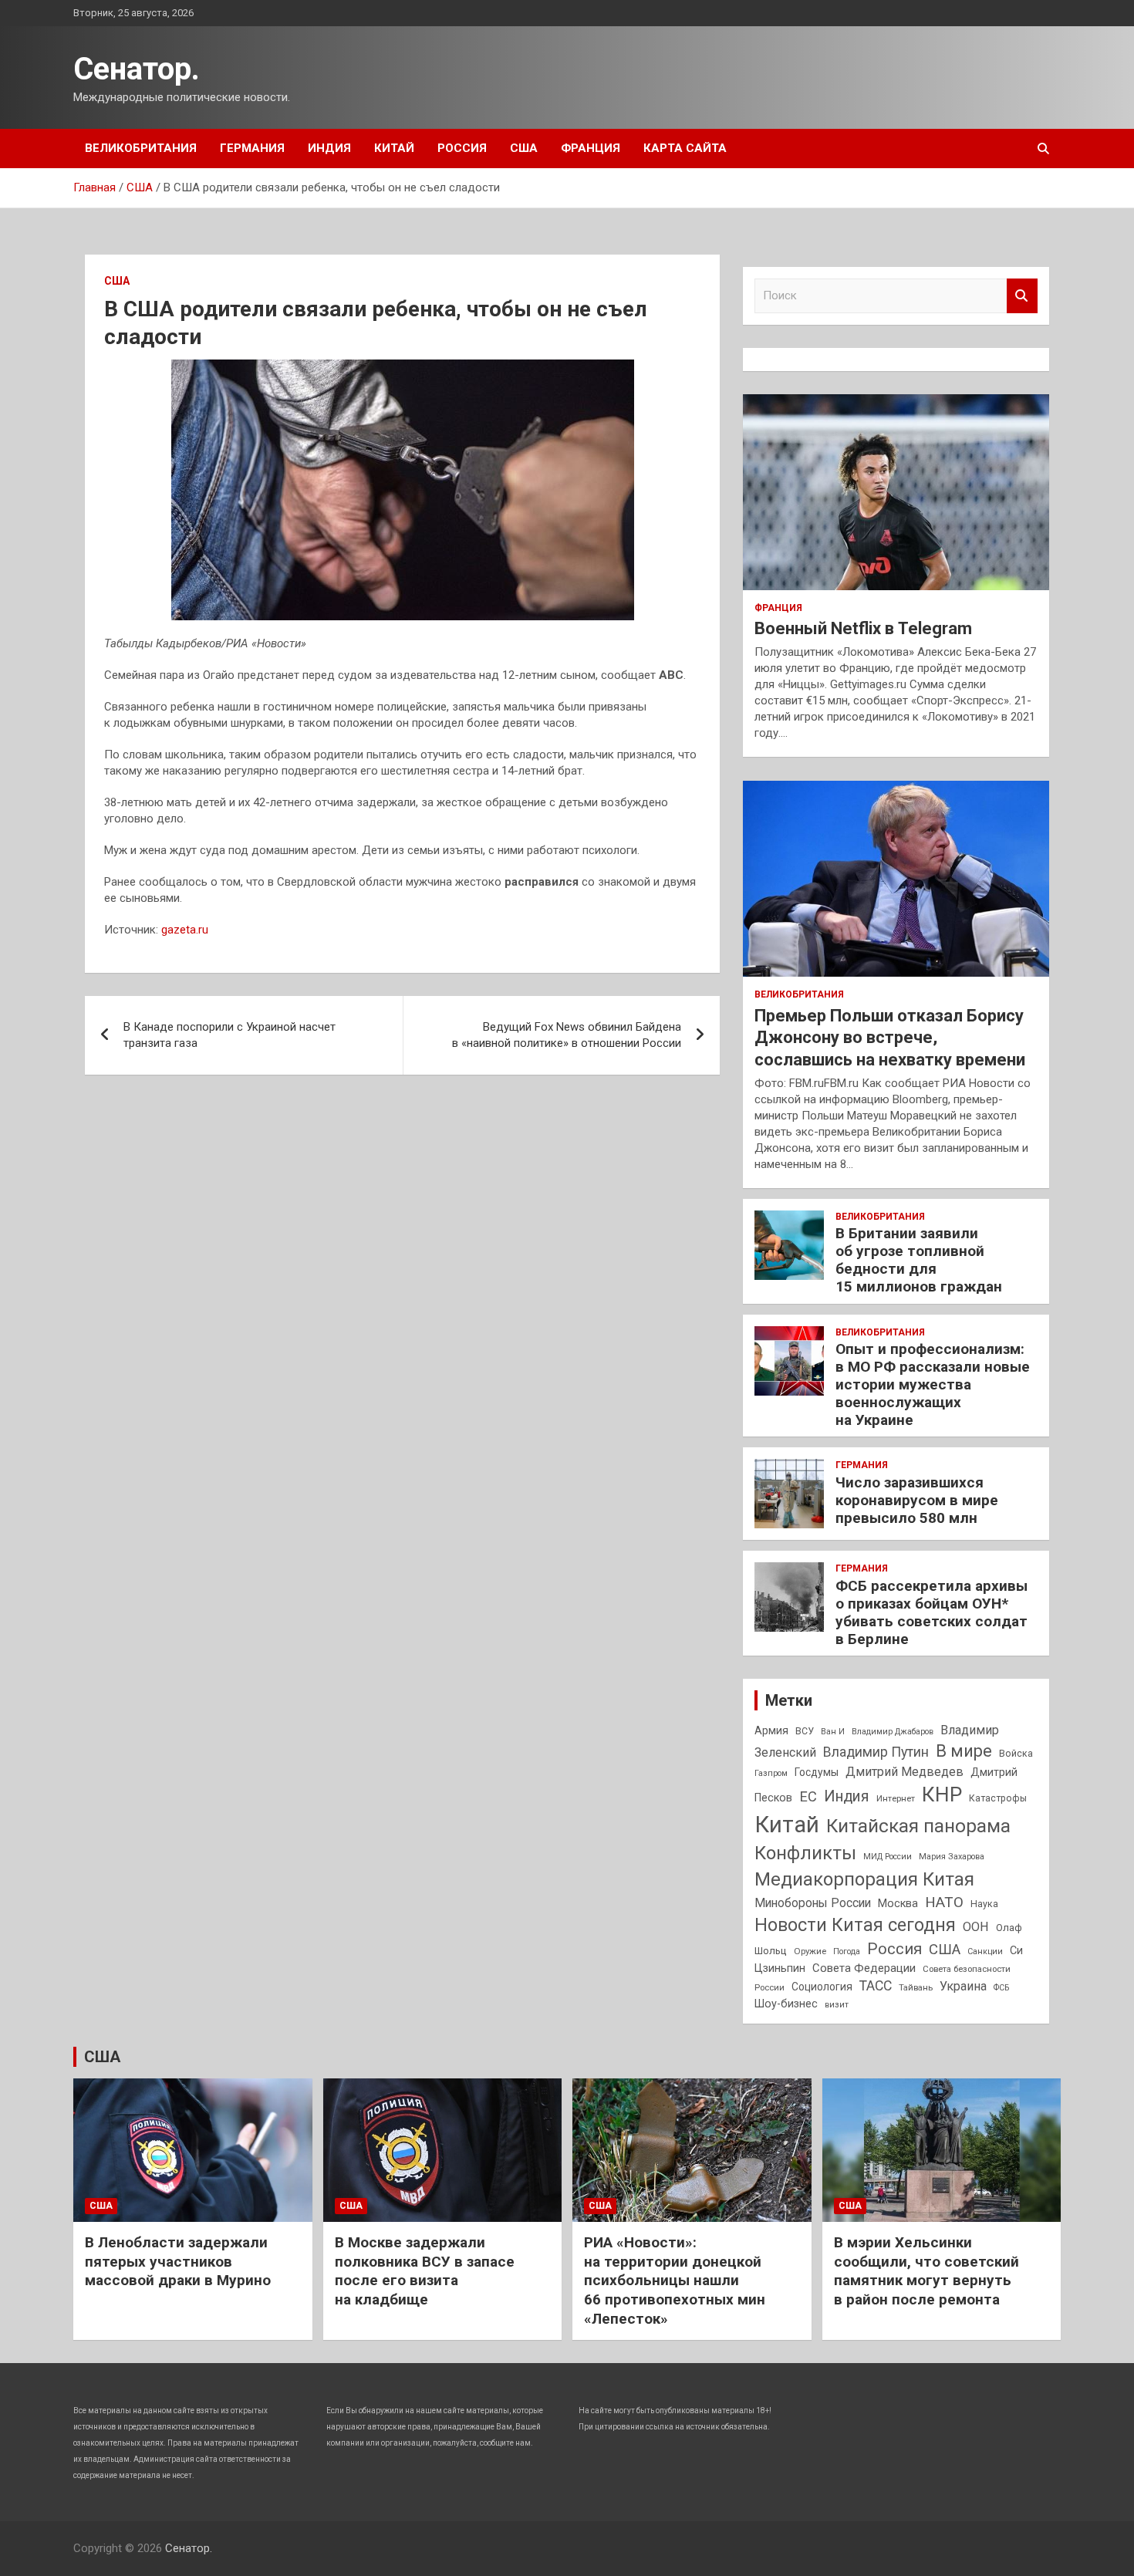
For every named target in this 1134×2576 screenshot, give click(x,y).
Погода (847, 1951)
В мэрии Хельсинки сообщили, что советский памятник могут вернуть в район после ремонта (926, 2271)
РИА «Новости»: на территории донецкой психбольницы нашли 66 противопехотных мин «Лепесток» (675, 2281)
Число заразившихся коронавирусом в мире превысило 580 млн (917, 1500)
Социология (822, 1987)
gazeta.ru (185, 930)
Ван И (833, 1732)
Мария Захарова (952, 1857)
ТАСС (876, 1986)
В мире (964, 1751)
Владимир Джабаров (893, 1732)
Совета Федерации (864, 1968)
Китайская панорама (918, 1826)
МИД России (888, 1857)
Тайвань (916, 1987)
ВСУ (805, 1731)
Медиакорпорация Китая (864, 1879)
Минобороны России (813, 1903)
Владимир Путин (876, 1752)
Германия (252, 148)
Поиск (1022, 296)
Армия (771, 1730)
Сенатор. (137, 69)
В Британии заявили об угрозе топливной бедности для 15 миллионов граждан (919, 1259)
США (524, 148)
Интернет (896, 1798)
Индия (329, 148)
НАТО (944, 1902)
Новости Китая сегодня (855, 1925)
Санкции (985, 1951)
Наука (984, 1904)
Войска (1016, 1754)
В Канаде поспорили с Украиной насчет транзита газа (229, 1035)
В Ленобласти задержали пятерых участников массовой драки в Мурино (178, 2261)
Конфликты (805, 1853)
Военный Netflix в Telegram (863, 628)
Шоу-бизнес (786, 2004)
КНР (942, 1794)
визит (837, 2005)
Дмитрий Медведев (904, 1772)
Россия (462, 148)
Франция (591, 148)
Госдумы (817, 1772)
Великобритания (141, 148)
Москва (898, 1904)
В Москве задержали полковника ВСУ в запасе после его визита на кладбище (425, 2271)
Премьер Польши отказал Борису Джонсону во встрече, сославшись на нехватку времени (890, 1038)
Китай (394, 148)
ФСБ (1001, 1988)
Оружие (810, 1951)
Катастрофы (998, 1798)
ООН (976, 1927)
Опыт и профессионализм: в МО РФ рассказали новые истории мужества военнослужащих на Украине (933, 1384)
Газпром (771, 1773)
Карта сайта (685, 148)
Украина (963, 1986)
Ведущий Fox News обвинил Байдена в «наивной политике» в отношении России (567, 1035)
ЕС (808, 1796)
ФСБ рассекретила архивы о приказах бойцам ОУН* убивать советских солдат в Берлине (931, 1612)
